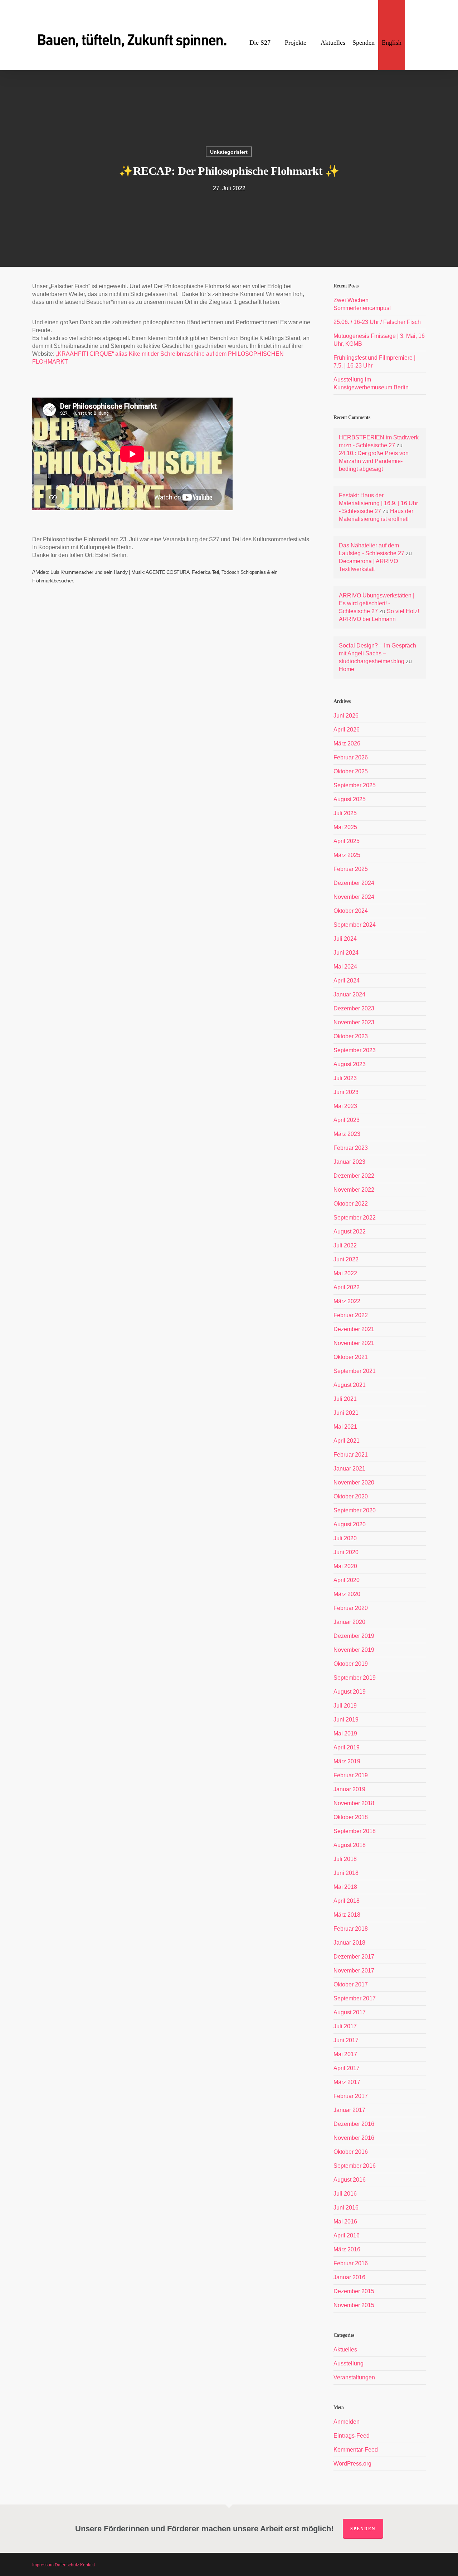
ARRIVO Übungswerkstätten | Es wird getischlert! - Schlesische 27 (377, 603)
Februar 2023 (351, 1148)
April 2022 (347, 1287)
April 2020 (347, 1580)
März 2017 (347, 2082)
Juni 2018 (346, 1873)
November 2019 (354, 1650)
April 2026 (347, 730)
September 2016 (355, 2166)
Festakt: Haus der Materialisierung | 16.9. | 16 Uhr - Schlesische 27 (378, 503)
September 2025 (355, 785)
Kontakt (87, 2565)
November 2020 (354, 1482)
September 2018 (355, 1831)
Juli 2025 (345, 813)
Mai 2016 (345, 2222)
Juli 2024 (345, 939)
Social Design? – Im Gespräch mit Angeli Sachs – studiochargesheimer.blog (377, 653)
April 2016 (347, 2235)
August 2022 (350, 1232)
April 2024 (347, 981)
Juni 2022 (346, 1259)
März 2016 (347, 2249)
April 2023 (347, 1120)
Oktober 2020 (351, 1496)
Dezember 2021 (354, 1329)
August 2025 (350, 799)
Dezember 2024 (354, 883)
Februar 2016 (351, 2263)
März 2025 (347, 855)
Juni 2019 (346, 1720)
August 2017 (350, 2012)
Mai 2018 (345, 1887)
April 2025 (347, 841)
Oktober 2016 (351, 2152)
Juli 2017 (345, 2026)
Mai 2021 (345, 1427)
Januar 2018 (349, 1943)
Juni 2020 (346, 1552)
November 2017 (354, 1971)
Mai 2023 (345, 1106)
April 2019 (347, 1747)
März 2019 (347, 1761)
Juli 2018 (345, 1859)
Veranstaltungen (354, 2377)
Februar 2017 (351, 2096)
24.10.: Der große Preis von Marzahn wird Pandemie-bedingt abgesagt (374, 461)
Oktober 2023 (351, 1036)
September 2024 (355, 925)
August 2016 (350, 2180)
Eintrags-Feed (352, 2436)
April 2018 (347, 1901)
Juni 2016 (346, 2208)
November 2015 (354, 2305)
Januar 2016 (349, 2277)
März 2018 (347, 1915)
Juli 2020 (345, 1538)
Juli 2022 (345, 1245)
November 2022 (354, 1190)
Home (347, 669)
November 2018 (354, 1803)
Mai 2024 (345, 967)
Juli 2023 (345, 1078)
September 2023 (355, 1050)
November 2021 (354, 1343)
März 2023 (347, 1134)
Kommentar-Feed (356, 2450)
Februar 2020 (351, 1608)
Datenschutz (67, 2565)
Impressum (43, 2565)
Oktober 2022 (351, 1204)
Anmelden (347, 2422)
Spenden (363, 2529)
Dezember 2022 (354, 1176)
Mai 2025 (345, 827)
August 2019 (350, 1692)
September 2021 (355, 1371)
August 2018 (350, 1845)
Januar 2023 (349, 1162)
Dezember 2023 (354, 1008)
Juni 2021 (346, 1413)
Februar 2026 (351, 757)
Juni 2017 (346, 2040)
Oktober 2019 (351, 1664)
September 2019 (355, 1678)
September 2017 (355, 1998)
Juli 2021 (345, 1399)
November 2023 (354, 1022)
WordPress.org (352, 2464)
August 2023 (350, 1064)
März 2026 (347, 743)
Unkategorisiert (229, 152)
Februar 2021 (351, 1455)
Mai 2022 (345, 1273)
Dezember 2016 (354, 2124)
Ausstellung (349, 2363)
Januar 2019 (349, 1789)
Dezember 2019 (354, 1636)
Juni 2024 (346, 953)
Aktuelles (345, 2350)
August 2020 (350, 1524)
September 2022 (355, 1218)
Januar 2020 (349, 1622)
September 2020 (355, 1510)
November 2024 (354, 897)
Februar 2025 (351, 869)
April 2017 (347, 2068)
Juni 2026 (346, 716)
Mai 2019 (345, 1733)
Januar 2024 (349, 994)
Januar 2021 (349, 1469)
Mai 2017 (345, 2054)
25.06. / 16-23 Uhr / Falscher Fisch (377, 322)
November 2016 (354, 2138)
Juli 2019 (345, 1706)
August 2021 (350, 1385)
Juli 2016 (345, 2194)
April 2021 (347, 1441)
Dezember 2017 (354, 1957)
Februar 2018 (351, 1929)
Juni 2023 (346, 1092)
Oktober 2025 (351, 771)
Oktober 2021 (351, 1357)
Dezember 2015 (354, 2291)
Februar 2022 (351, 1315)
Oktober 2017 (351, 1984)
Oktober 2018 (351, 1817)
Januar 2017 (349, 2110)
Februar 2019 (351, 1775)
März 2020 (347, 1594)
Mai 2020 (345, 1566)
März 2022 (347, 1301)
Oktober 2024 (351, 911)
